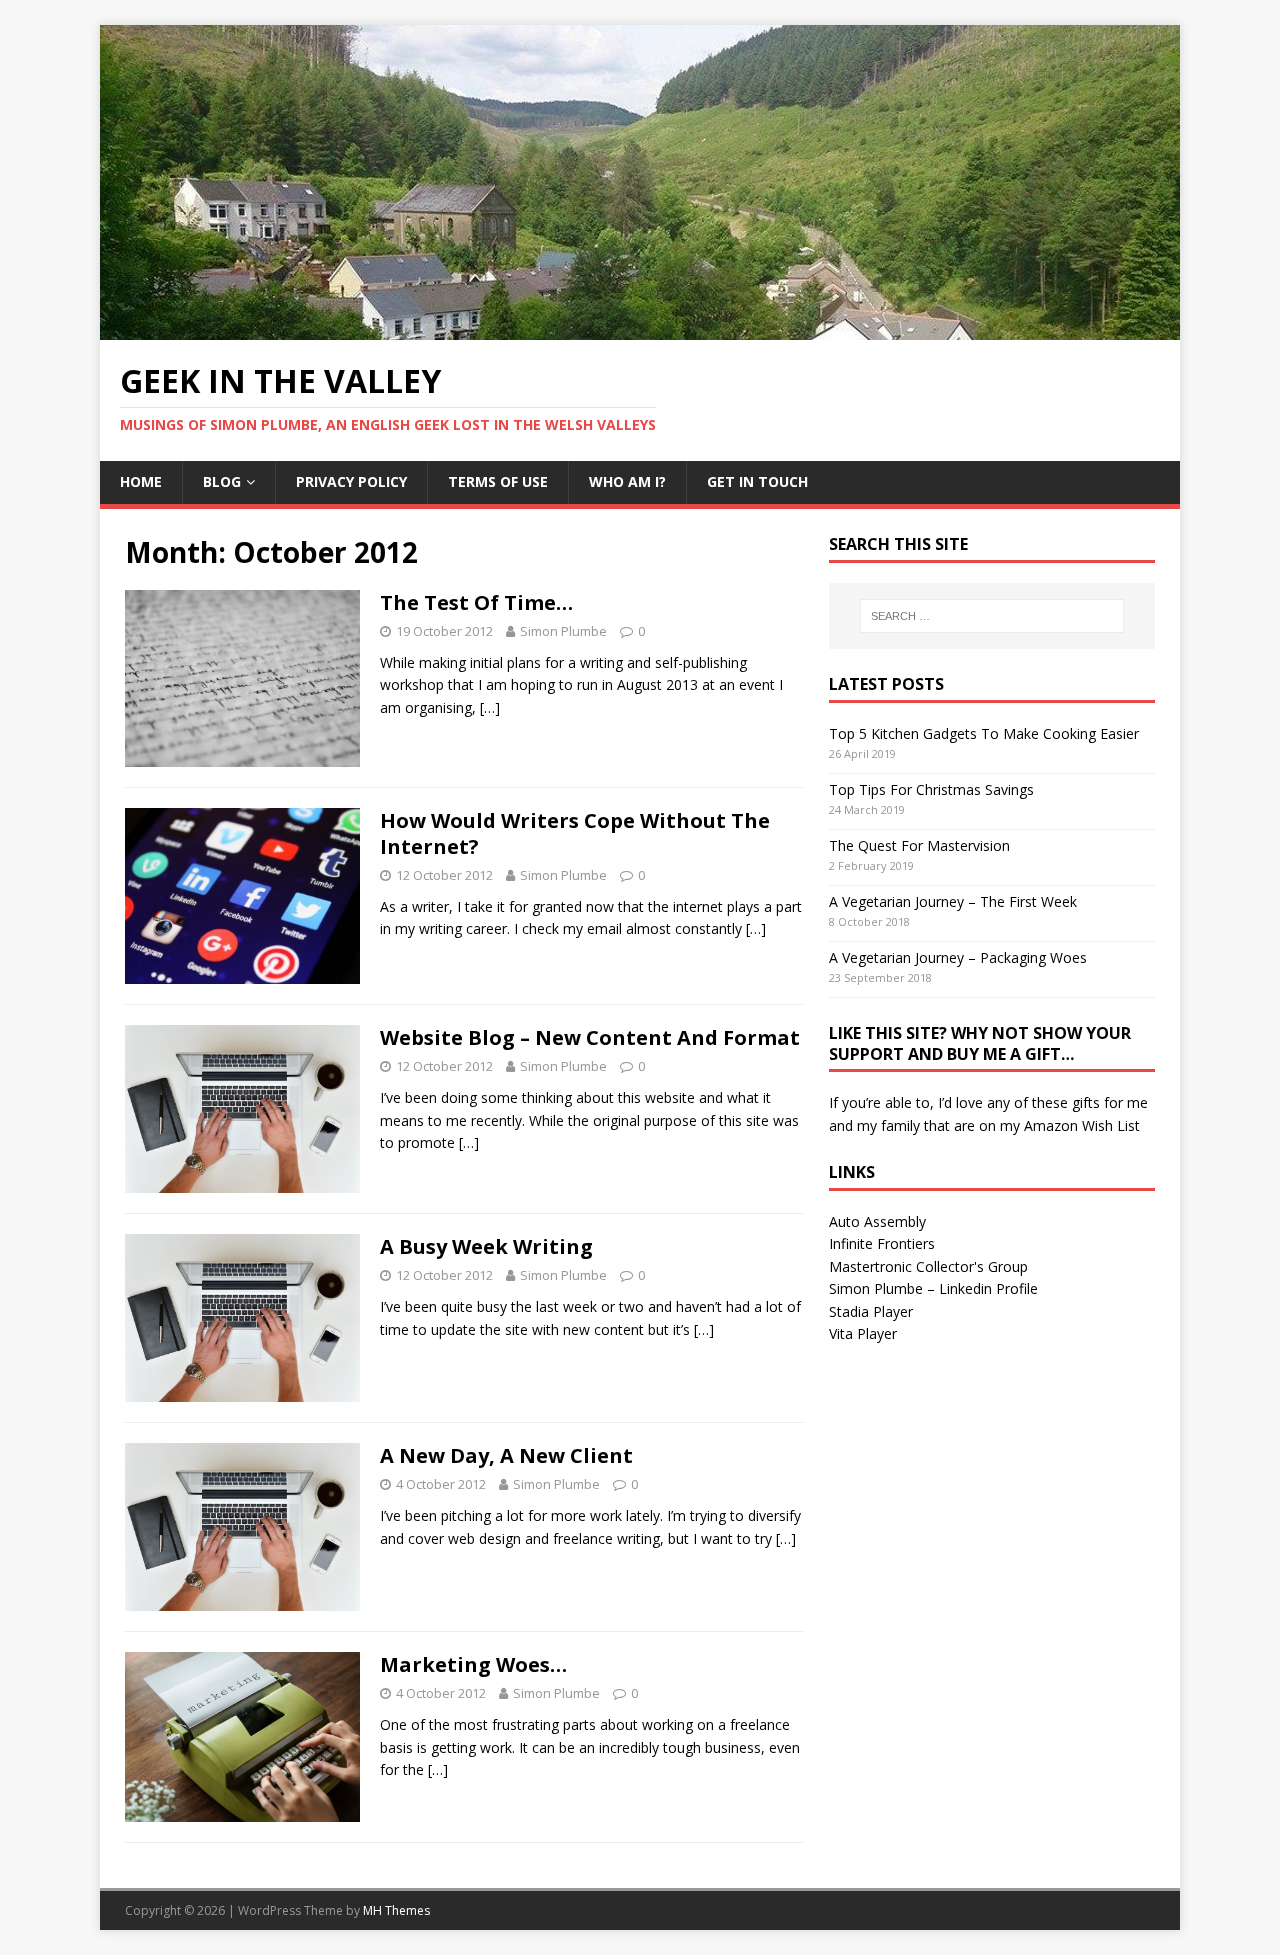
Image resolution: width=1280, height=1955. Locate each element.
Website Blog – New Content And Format (590, 1037)
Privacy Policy (351, 481)
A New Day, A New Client (506, 1455)
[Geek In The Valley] (640, 328)
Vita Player (863, 1333)
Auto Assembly (877, 1221)
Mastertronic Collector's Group (928, 1266)
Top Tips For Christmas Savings (931, 789)
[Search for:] (992, 616)
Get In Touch (757, 481)
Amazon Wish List (1082, 1125)
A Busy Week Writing (486, 1246)
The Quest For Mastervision (919, 845)
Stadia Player (871, 1311)
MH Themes (396, 1910)
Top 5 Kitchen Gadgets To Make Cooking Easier (984, 733)
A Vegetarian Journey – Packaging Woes (958, 957)
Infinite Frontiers (882, 1243)
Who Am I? (627, 481)
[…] (490, 707)
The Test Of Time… (476, 602)
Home (141, 481)
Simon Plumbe (563, 631)
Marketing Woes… (473, 1664)
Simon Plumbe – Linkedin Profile (933, 1288)
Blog (222, 481)
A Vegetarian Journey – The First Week (953, 901)
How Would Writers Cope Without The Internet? (575, 833)
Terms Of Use (498, 481)
